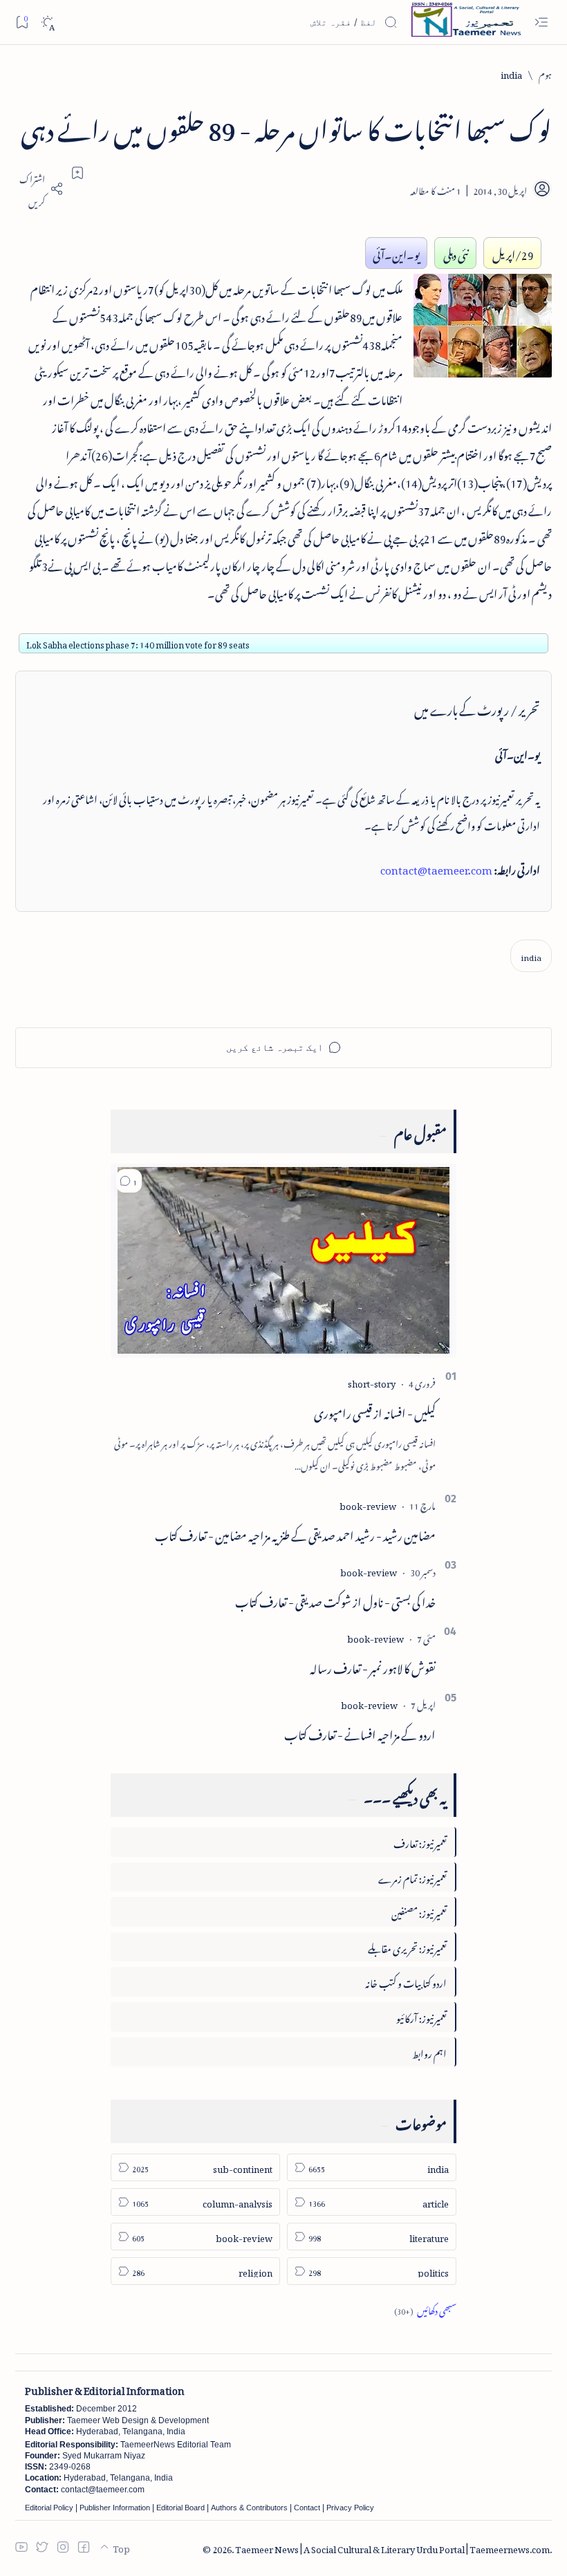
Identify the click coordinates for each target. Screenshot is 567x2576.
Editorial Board (180, 2508)
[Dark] (47, 22)
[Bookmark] (22, 22)
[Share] (39, 189)
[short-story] (372, 1382)
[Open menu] (541, 22)
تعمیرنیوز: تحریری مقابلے (407, 1947)
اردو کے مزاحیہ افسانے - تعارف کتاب (360, 1733)
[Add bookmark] (77, 173)
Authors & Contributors (249, 2508)
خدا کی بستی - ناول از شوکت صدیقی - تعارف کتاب (335, 1600)
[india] (531, 956)
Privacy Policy (350, 2508)
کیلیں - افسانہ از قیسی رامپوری (375, 1411)
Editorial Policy (49, 2508)
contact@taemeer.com (436, 868)
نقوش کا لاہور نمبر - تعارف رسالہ (373, 1666)
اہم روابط (429, 2052)
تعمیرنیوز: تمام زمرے (412, 1877)
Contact (307, 2508)
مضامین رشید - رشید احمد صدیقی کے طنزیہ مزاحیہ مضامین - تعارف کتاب (295, 1533)
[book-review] (368, 1504)
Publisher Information (115, 2508)
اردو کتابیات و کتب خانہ (406, 1981)
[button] (129, 1181)
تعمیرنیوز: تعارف (420, 1841)
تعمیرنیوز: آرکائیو (421, 2016)
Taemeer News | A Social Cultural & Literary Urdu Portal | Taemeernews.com (392, 2547)
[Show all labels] (425, 2309)
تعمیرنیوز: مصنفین (419, 1911)
